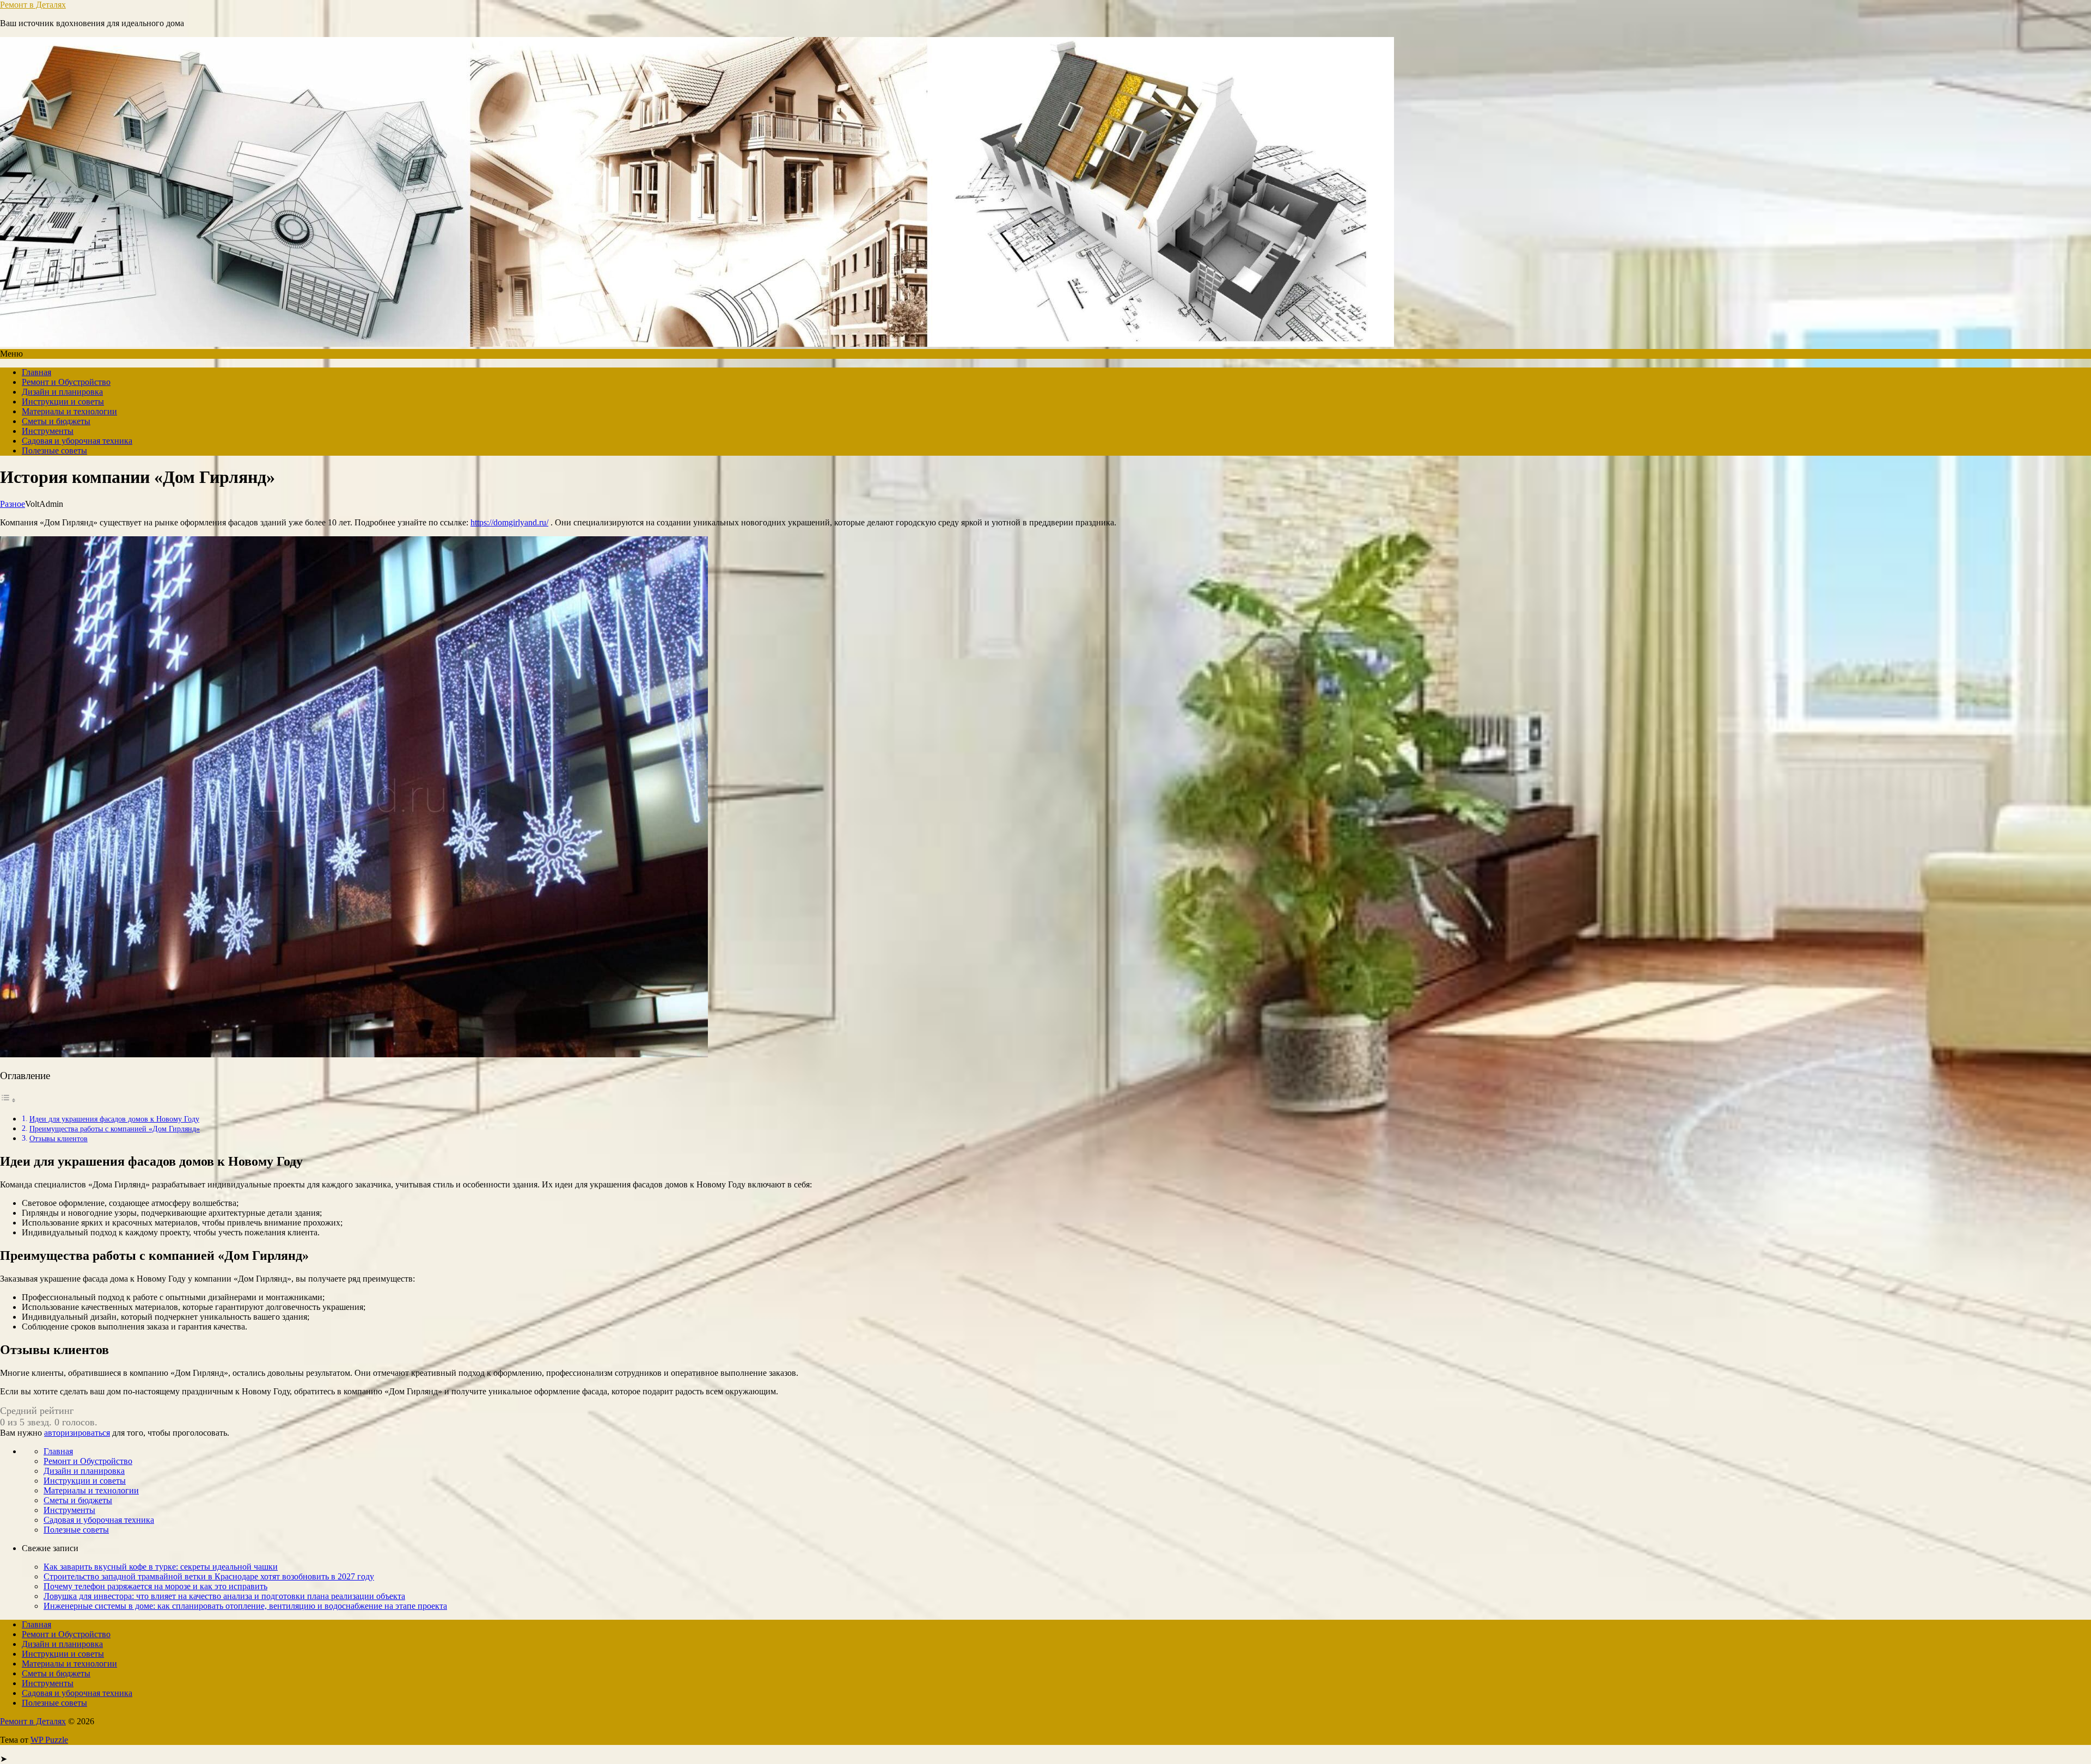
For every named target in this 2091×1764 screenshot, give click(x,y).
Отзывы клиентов (59, 1138)
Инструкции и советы (63, 402)
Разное (13, 504)
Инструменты (48, 431)
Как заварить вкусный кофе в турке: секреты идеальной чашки (161, 1567)
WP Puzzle (49, 1740)
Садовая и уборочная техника (77, 441)
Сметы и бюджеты (56, 421)
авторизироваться (77, 1433)
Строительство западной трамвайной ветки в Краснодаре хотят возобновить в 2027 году (209, 1576)
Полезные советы (54, 451)
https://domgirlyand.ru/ (509, 522)
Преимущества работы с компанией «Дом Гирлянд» (115, 1129)
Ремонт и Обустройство (66, 382)
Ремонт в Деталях (33, 5)
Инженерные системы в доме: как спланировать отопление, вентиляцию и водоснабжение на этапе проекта (245, 1606)
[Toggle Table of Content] (8, 1100)
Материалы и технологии (69, 411)
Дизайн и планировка (62, 392)
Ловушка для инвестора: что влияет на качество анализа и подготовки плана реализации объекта (224, 1596)
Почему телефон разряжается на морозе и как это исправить (155, 1586)
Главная (36, 372)
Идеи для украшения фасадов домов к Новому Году (114, 1119)
